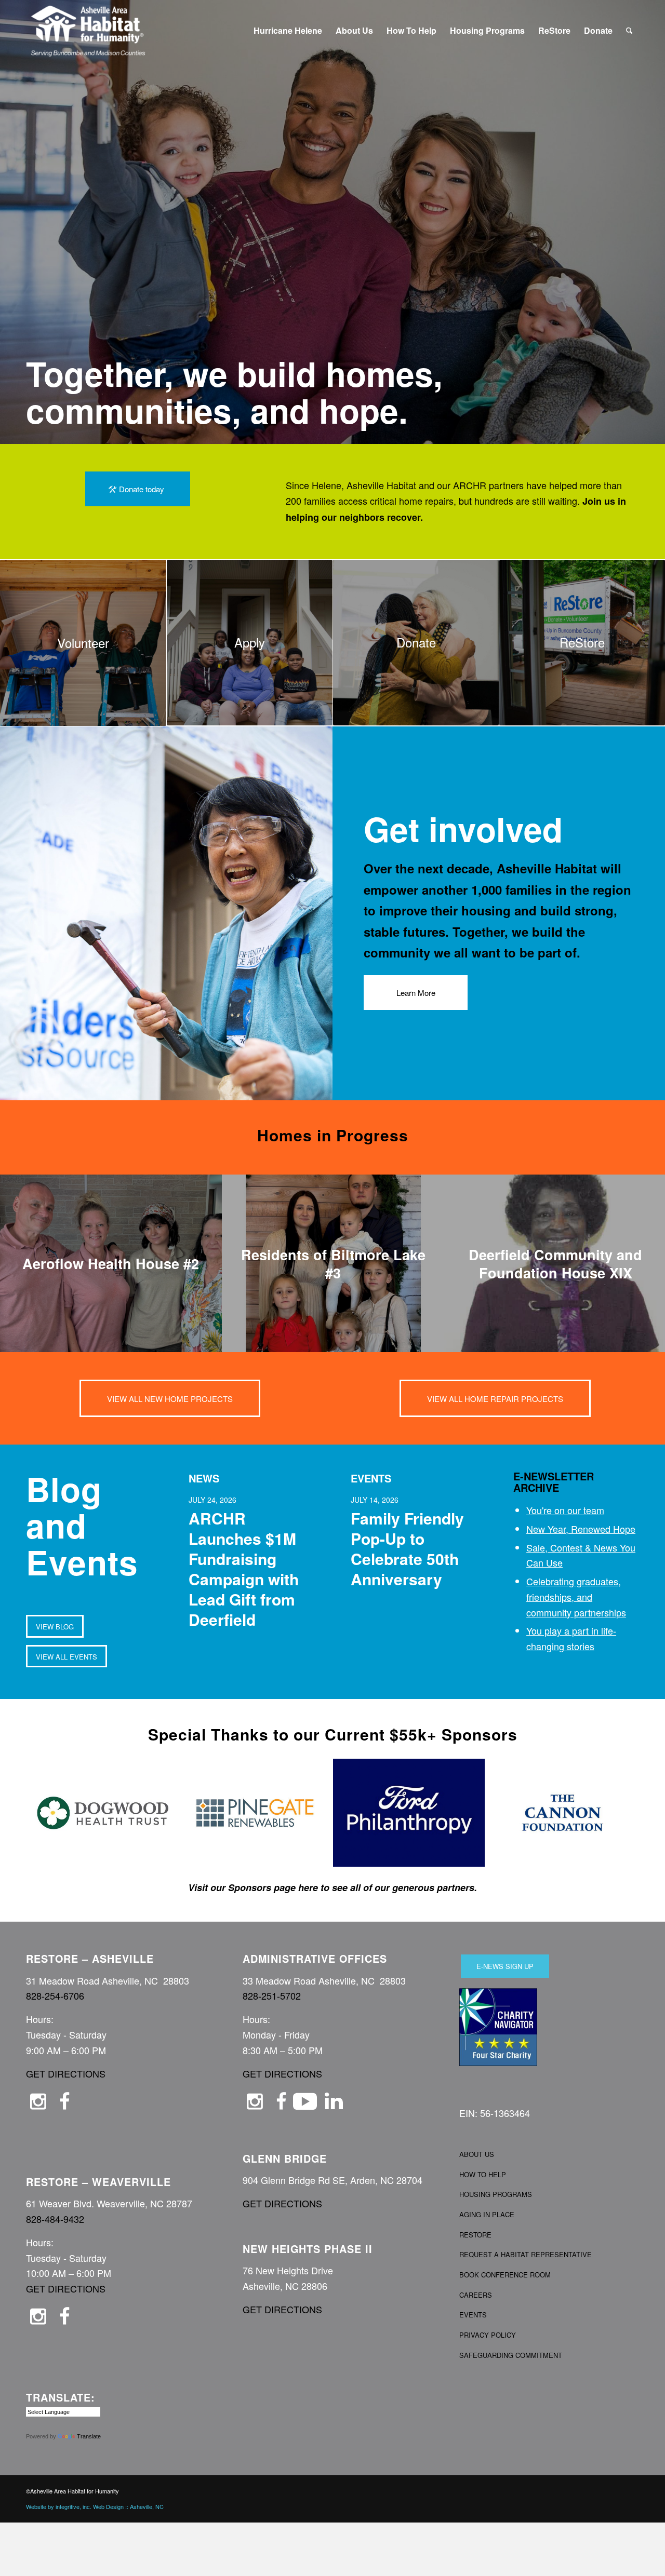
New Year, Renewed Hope (581, 1529)
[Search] (629, 31)
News (204, 1478)
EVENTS (473, 2315)
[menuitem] (288, 31)
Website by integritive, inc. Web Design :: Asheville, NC (95, 2506)
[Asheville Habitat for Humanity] (87, 31)
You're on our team (565, 1510)
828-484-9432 (55, 2219)
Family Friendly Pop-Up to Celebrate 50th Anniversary (407, 1548)
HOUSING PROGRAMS (496, 2194)
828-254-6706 (55, 1995)
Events (371, 1478)
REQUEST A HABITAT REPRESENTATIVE (526, 2254)
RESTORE (475, 2235)
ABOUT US (477, 2154)
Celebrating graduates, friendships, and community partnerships (576, 1596)
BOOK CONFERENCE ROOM (505, 2275)
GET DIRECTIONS (66, 2073)
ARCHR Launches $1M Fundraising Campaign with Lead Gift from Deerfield (244, 1569)
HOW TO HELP (483, 2174)
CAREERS (476, 2295)
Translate (89, 2436)
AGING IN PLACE (487, 2214)
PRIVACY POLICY (488, 2335)
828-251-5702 (272, 1995)
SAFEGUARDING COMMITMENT (511, 2355)
